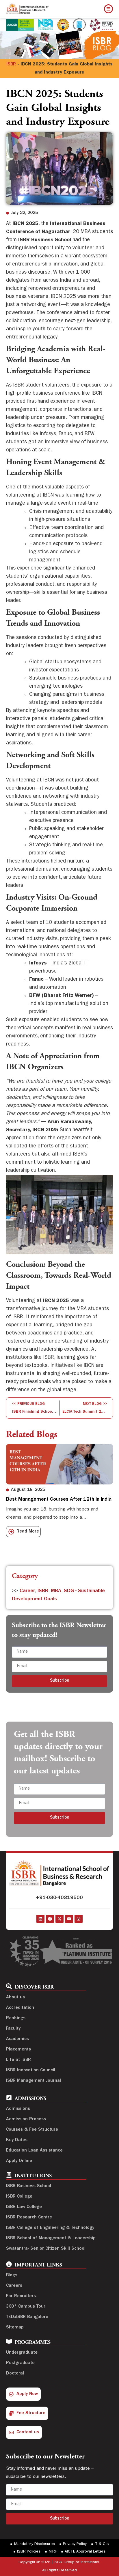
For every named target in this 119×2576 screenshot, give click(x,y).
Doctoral (15, 2374)
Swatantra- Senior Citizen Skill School (46, 2249)
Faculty (13, 2029)
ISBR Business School (29, 2186)
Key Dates (17, 2140)
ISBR (11, 65)
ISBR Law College (24, 2207)
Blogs (12, 2275)
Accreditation (20, 2008)
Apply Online (19, 2161)
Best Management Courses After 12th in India (59, 1500)
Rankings (16, 2018)
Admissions (18, 2109)
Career (27, 1591)
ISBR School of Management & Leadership (51, 2238)
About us (15, 1998)
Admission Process (26, 2119)
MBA (56, 1591)
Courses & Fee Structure (32, 2130)
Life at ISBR (18, 2060)
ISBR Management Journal (34, 2081)
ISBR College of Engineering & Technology (50, 2228)
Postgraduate (20, 2363)
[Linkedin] (40, 1919)
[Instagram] (79, 1919)
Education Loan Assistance (34, 2151)
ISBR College (19, 2197)
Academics (17, 2039)
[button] (10, 1497)
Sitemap (15, 2328)
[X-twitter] (59, 1919)
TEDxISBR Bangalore (27, 2317)
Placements (18, 2050)
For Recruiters (21, 2296)
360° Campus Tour (26, 2307)
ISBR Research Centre (29, 2218)
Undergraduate (22, 2353)
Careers (14, 2286)
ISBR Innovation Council (31, 2070)
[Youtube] (69, 1919)
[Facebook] (50, 1919)
